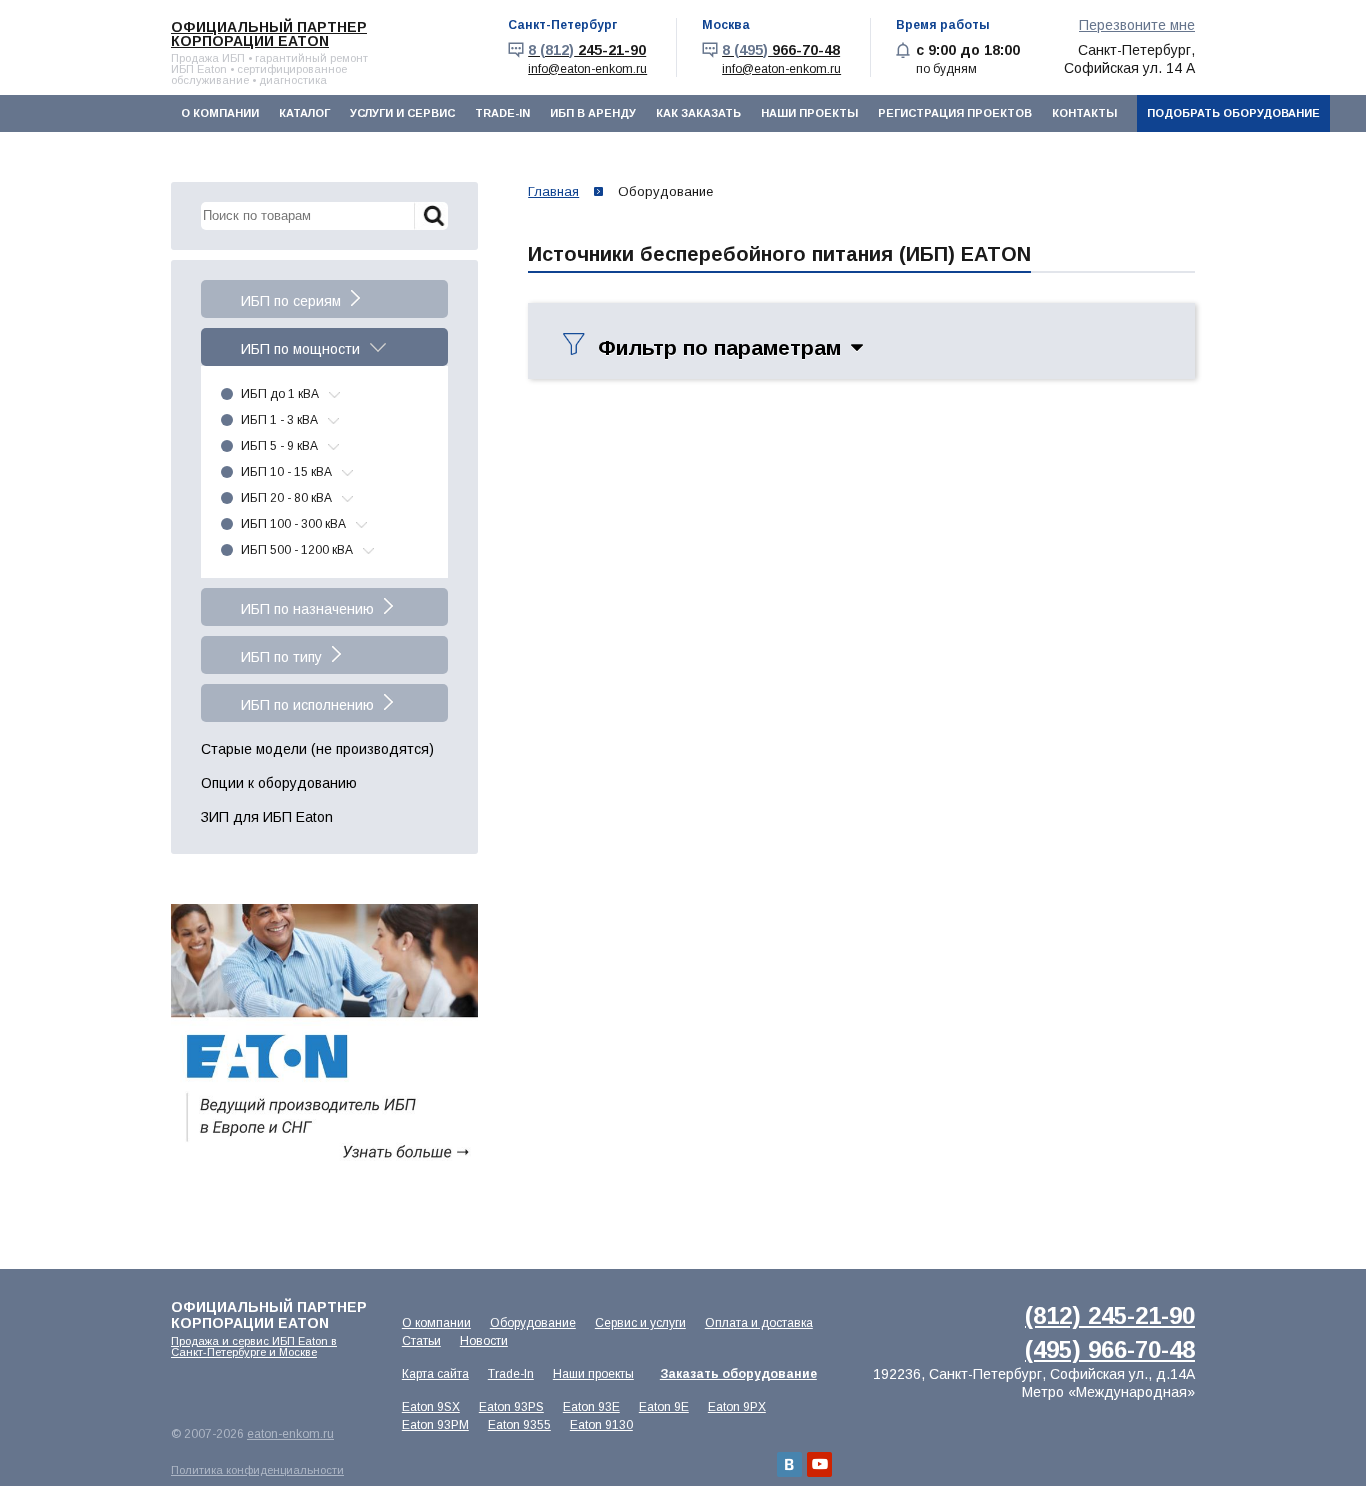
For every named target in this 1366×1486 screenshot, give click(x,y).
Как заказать (698, 113)
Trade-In (502, 113)
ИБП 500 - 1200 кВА (297, 550)
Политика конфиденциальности (257, 1470)
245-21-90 (587, 50)
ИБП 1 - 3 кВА (279, 420)
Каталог (304, 113)
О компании (220, 113)
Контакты (1084, 113)
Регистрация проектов (955, 113)
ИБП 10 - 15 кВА (286, 472)
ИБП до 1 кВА (280, 394)
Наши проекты (809, 113)
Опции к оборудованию (279, 783)
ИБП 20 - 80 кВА (286, 498)
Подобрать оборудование (1233, 113)
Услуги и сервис (402, 113)
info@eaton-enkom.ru (587, 69)
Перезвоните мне (1137, 25)
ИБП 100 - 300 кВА (293, 524)
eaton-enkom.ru (290, 1434)
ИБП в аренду (593, 113)
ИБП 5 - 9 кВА (279, 446)
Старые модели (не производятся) (317, 749)
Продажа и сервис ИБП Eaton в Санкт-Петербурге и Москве (254, 1346)
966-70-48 (781, 50)
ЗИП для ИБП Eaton (267, 817)
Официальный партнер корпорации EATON (269, 34)
